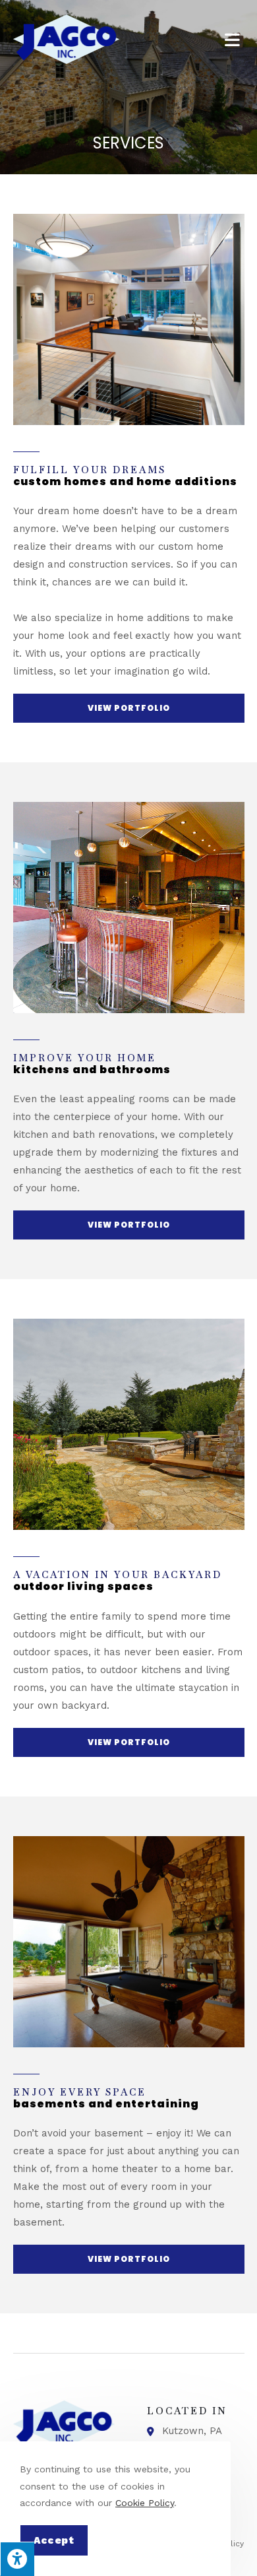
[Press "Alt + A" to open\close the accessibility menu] (17, 2559)
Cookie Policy (145, 2503)
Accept (54, 2540)
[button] (129, 708)
